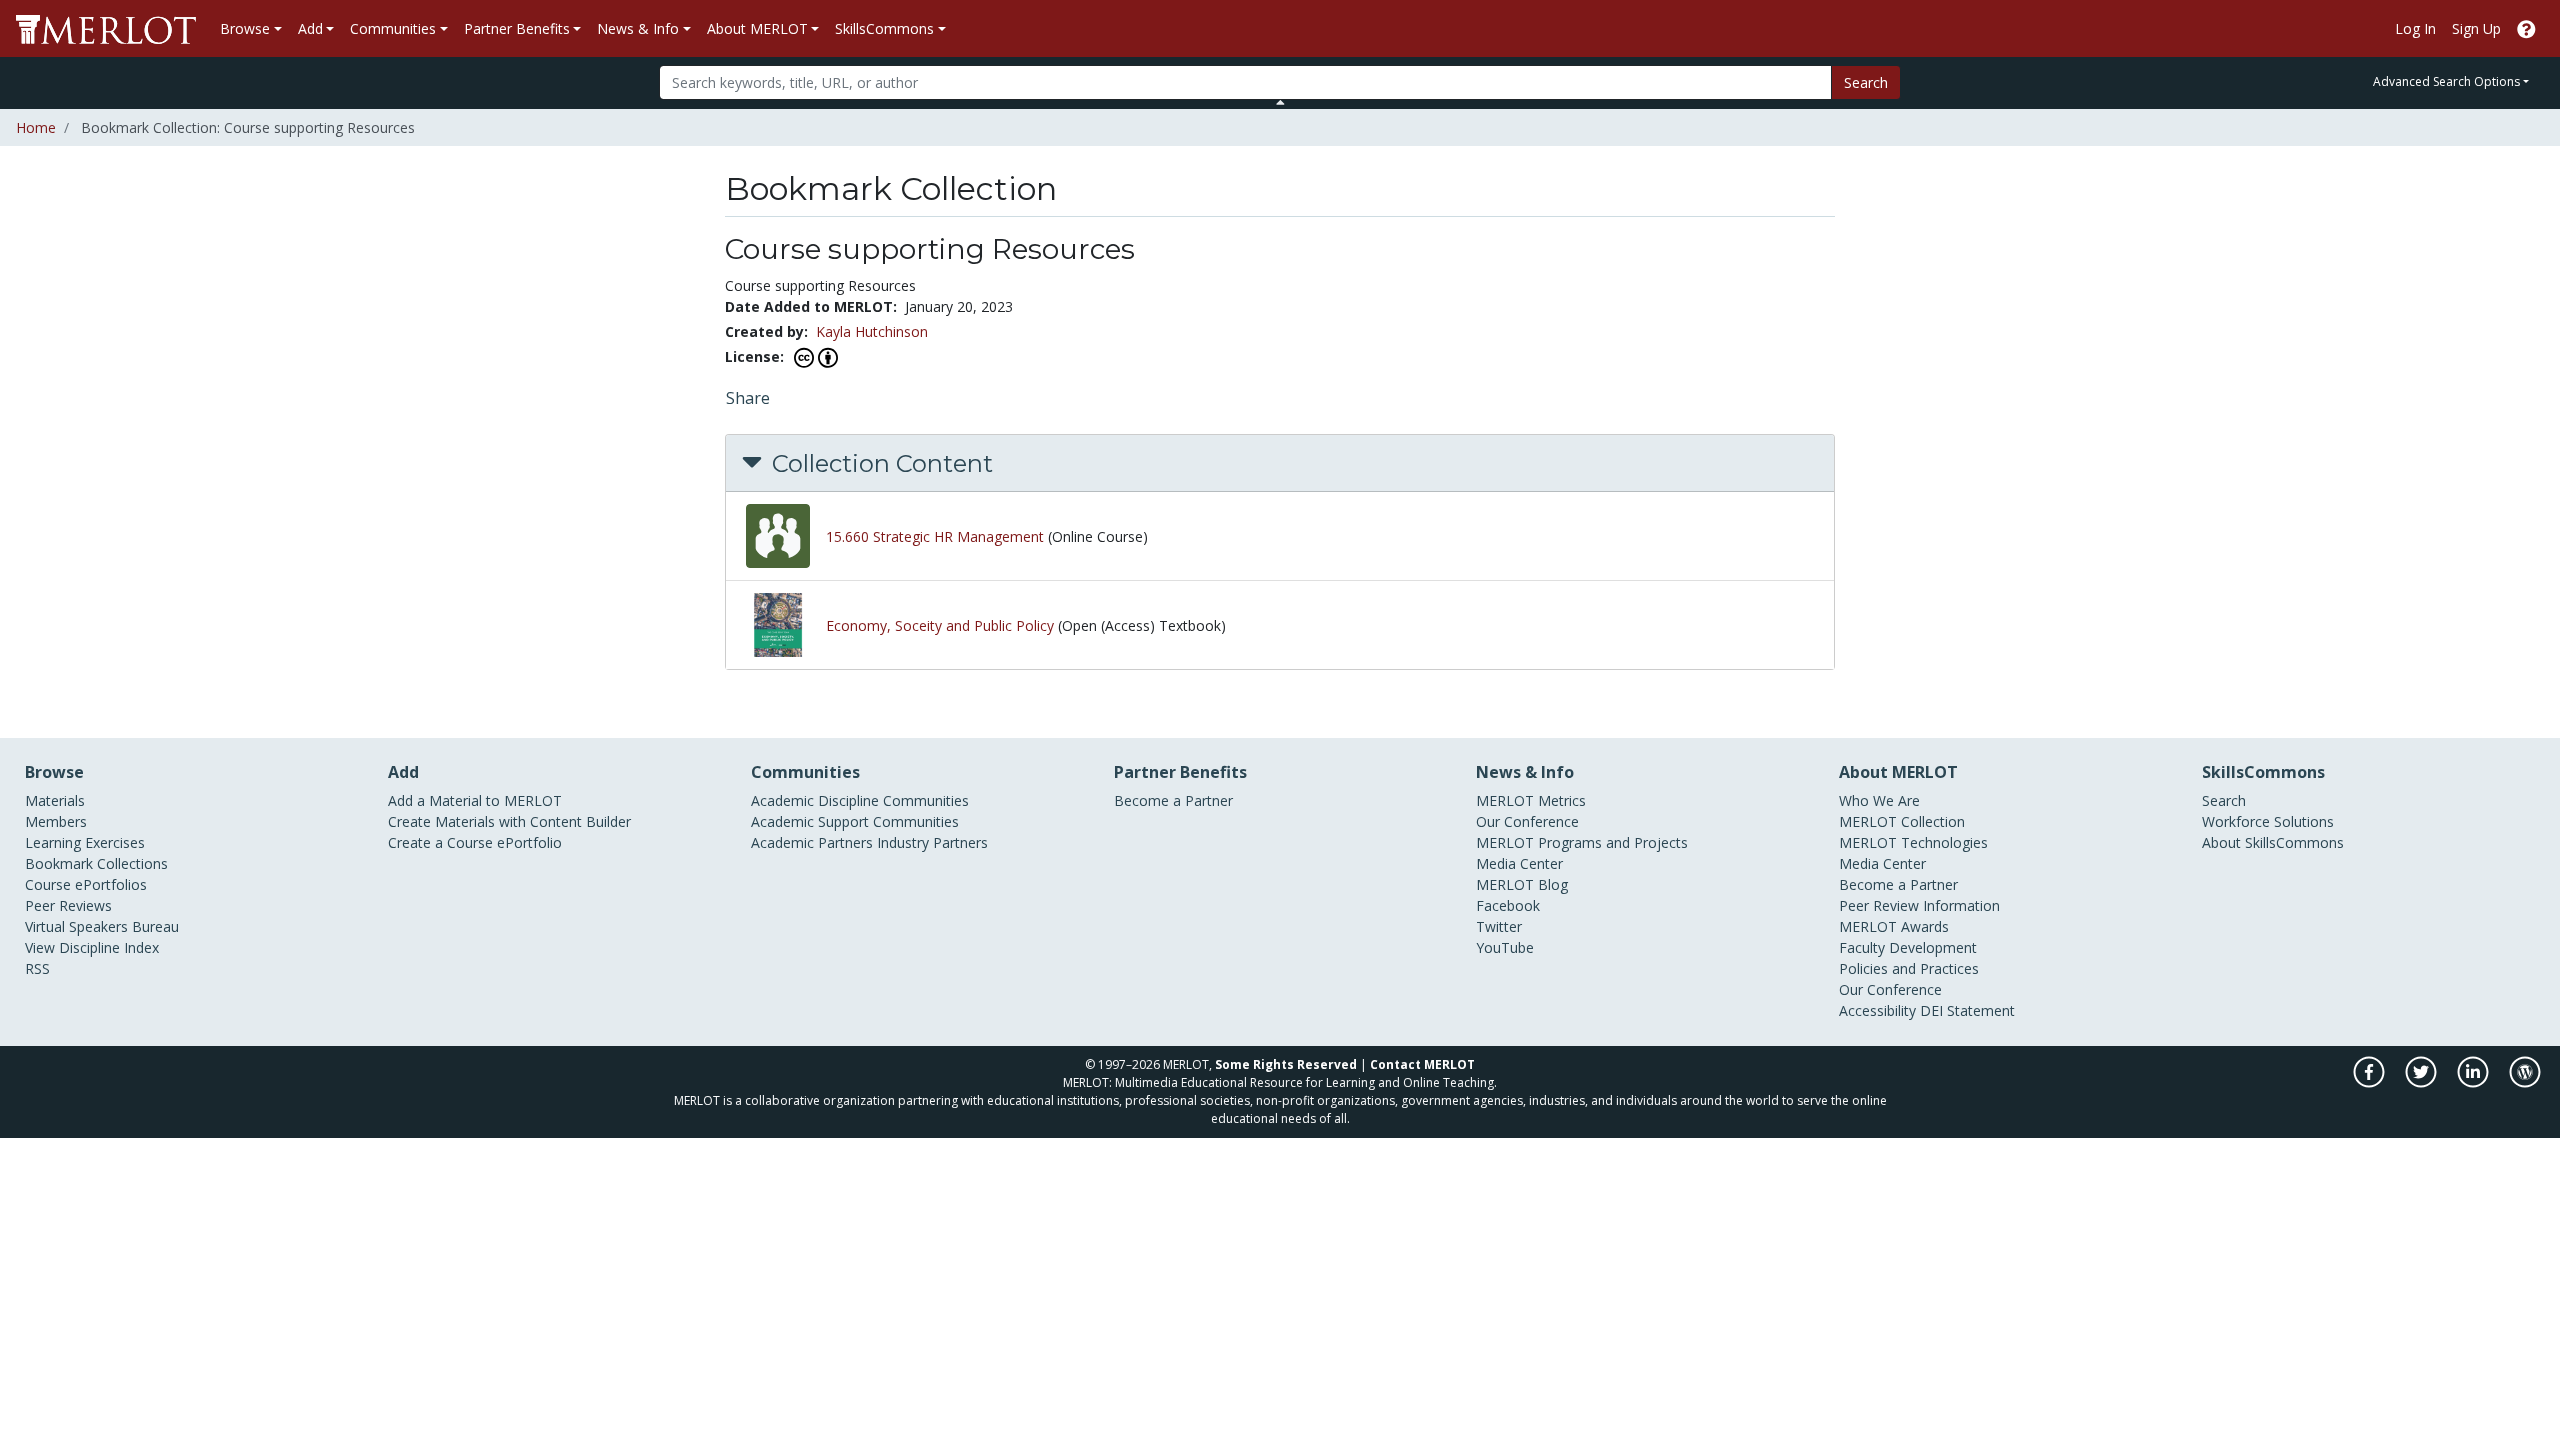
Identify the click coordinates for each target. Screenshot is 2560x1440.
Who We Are (1879, 800)
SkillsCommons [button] (884, 28)
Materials (55, 800)
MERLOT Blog (1522, 884)
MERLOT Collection (1902, 821)
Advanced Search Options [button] (2446, 81)
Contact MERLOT (1422, 1064)
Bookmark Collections (96, 863)
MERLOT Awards (1894, 926)
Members (56, 821)
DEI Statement (1967, 1010)
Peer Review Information (1919, 905)
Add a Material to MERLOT (475, 800)
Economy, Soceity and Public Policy (940, 625)
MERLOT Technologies (1913, 842)
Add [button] (310, 28)
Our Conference (1527, 821)
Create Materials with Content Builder (509, 821)
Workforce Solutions (2268, 821)
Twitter (1499, 926)
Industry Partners (932, 842)
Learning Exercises (85, 842)
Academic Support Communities (855, 821)
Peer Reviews (68, 905)
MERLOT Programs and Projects (1582, 842)
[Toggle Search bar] (1280, 102)
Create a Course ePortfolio (475, 842)
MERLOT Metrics (1531, 800)
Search (1866, 82)
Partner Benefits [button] (517, 28)
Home (36, 127)
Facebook (1508, 905)
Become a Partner (1173, 800)
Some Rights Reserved (1286, 1064)
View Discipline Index (92, 947)
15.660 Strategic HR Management (935, 536)
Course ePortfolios (86, 884)
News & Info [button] (638, 28)
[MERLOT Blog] (2525, 1082)
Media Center (1519, 863)
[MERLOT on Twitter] (2422, 1082)
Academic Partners (812, 842)
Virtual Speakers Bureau (102, 926)
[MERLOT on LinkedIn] (2474, 1082)
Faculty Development (1908, 947)
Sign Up (2476, 28)
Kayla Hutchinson (872, 331)
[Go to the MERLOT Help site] (2526, 28)
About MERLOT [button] (757, 28)
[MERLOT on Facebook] (2370, 1082)
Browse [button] (245, 28)
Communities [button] (393, 28)
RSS (37, 968)
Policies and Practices (1909, 968)
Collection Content (879, 463)
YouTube (1505, 947)
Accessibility (1877, 1010)
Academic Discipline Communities (860, 800)
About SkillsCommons (2273, 842)
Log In (2415, 28)
